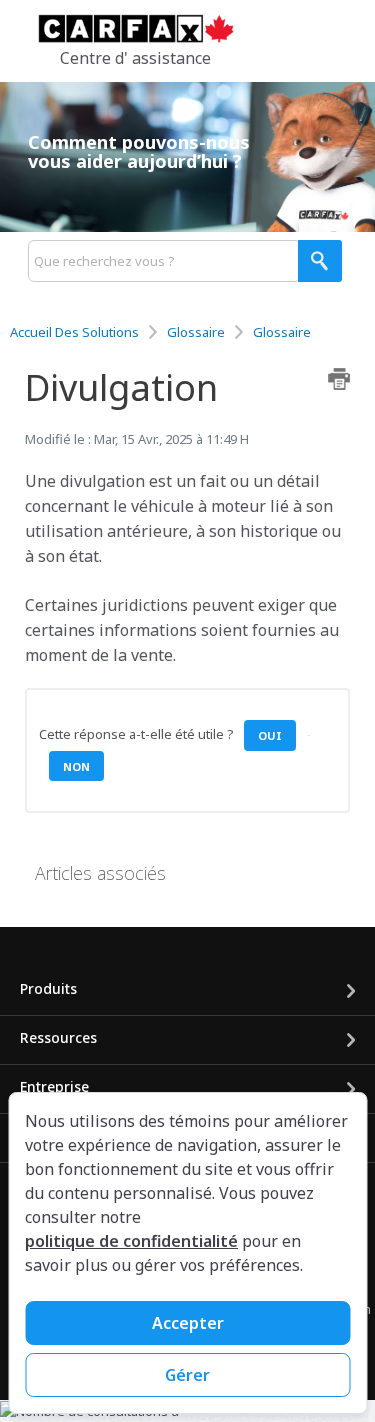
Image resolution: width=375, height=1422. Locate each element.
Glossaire (196, 332)
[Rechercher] (320, 261)
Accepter (188, 1323)
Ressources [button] (58, 1037)
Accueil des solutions (76, 332)
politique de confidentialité (131, 1241)
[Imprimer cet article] (339, 379)
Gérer (187, 1375)
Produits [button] (48, 988)
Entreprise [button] (54, 1086)
